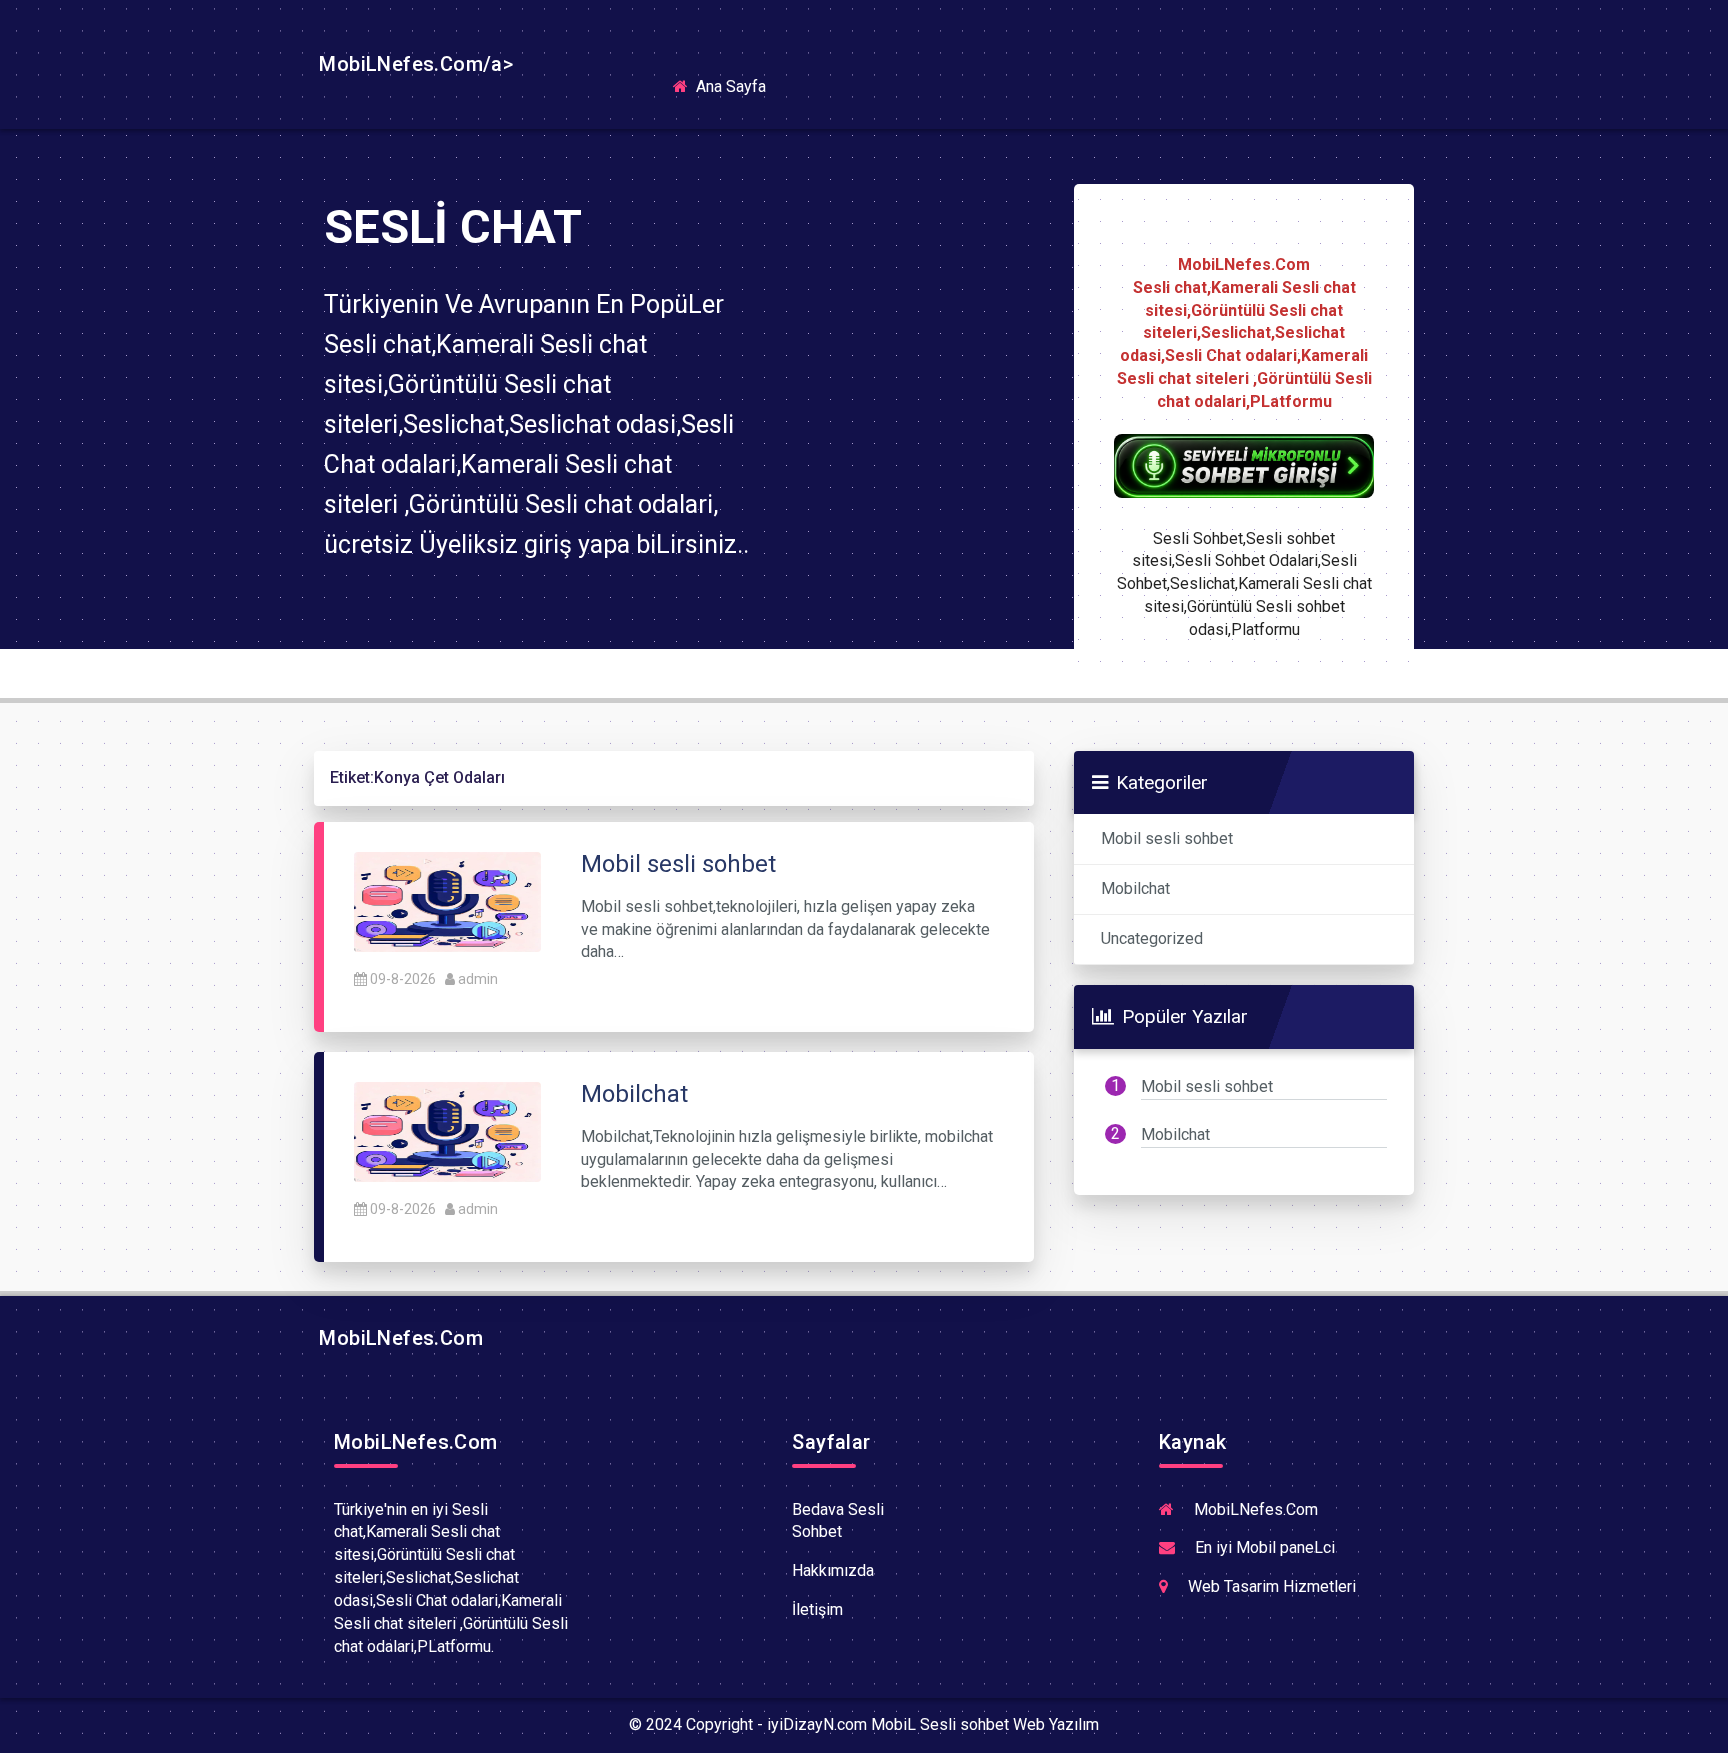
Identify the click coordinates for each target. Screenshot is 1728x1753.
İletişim (817, 1609)
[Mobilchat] (447, 1130)
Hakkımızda (833, 1570)
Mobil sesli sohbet (1167, 838)
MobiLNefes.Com (398, 1338)
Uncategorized (1152, 938)
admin (478, 979)
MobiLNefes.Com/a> (413, 64)
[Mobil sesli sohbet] (447, 900)
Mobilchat (1135, 888)
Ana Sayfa (737, 85)
